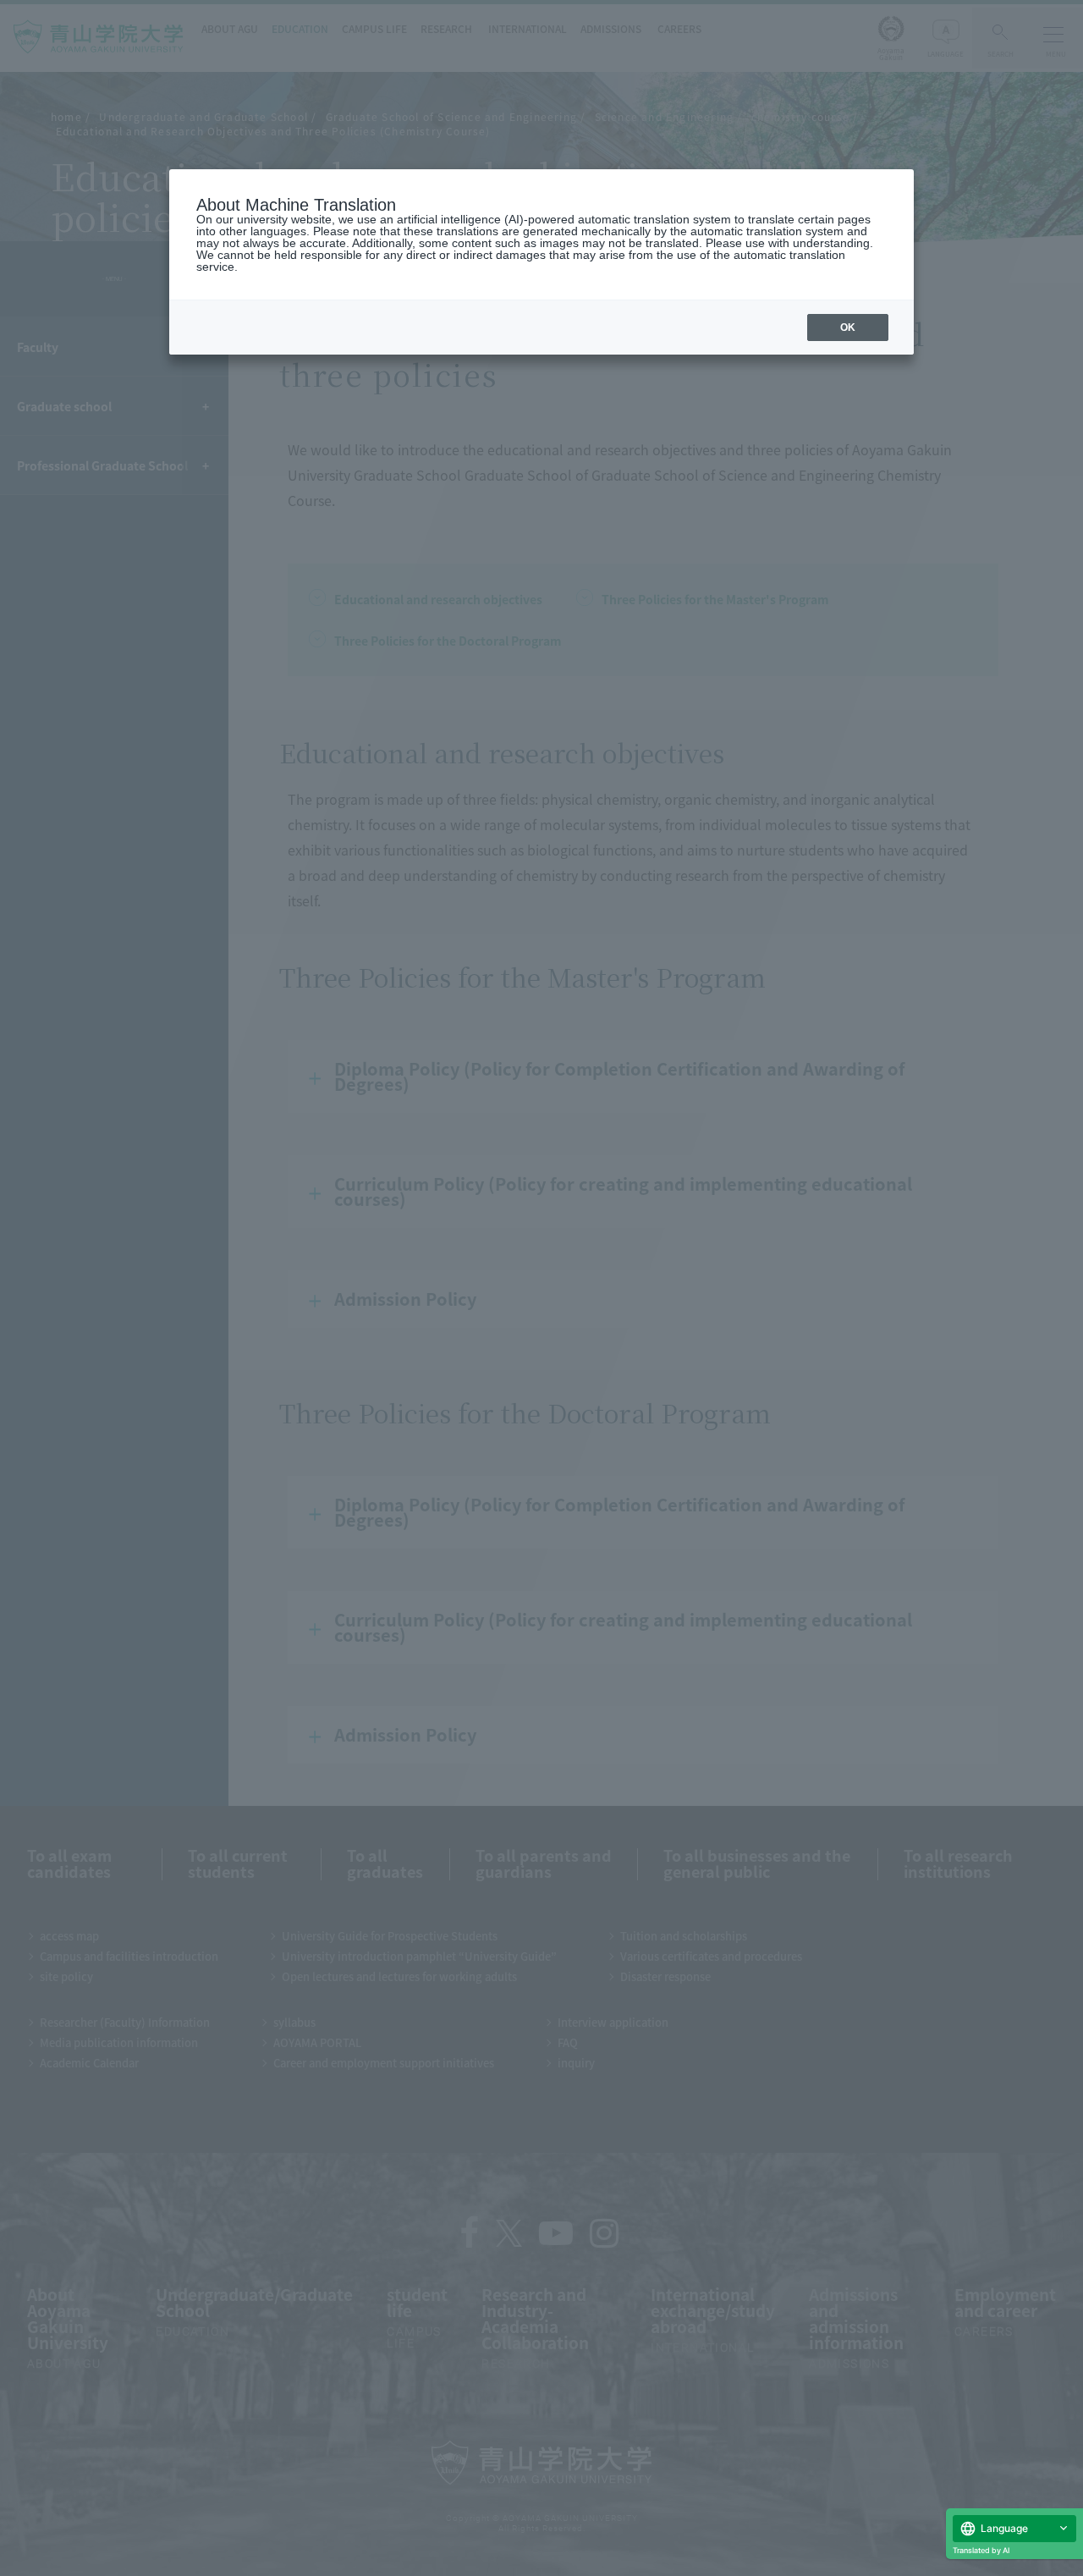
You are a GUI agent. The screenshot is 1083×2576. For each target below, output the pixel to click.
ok (848, 328)
